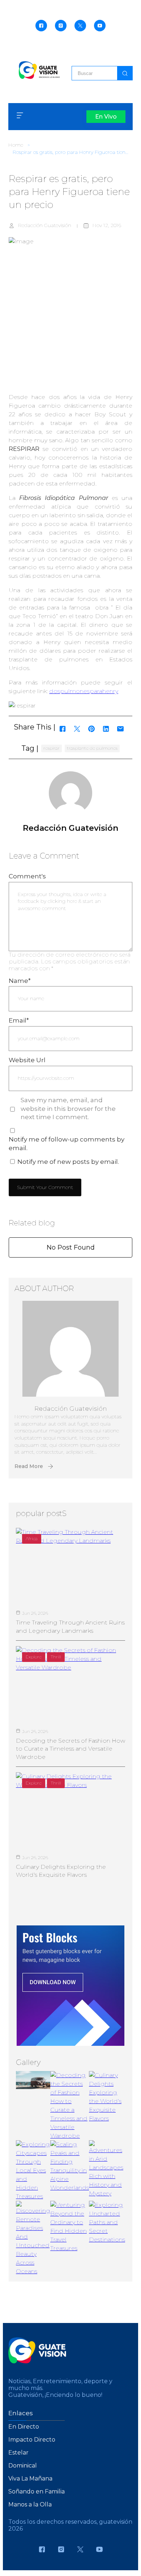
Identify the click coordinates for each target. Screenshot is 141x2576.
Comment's (27, 876)
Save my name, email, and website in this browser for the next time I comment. (68, 1109)
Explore (34, 1657)
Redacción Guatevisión (45, 225)
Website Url (27, 1060)
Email (19, 1020)
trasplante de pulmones (92, 748)
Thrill (56, 1657)
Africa (32, 1538)
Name (20, 981)
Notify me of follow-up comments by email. (67, 1144)
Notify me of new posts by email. (68, 1162)
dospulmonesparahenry (84, 691)
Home (16, 145)
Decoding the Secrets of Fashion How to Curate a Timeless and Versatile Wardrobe (70, 1749)
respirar (52, 748)
